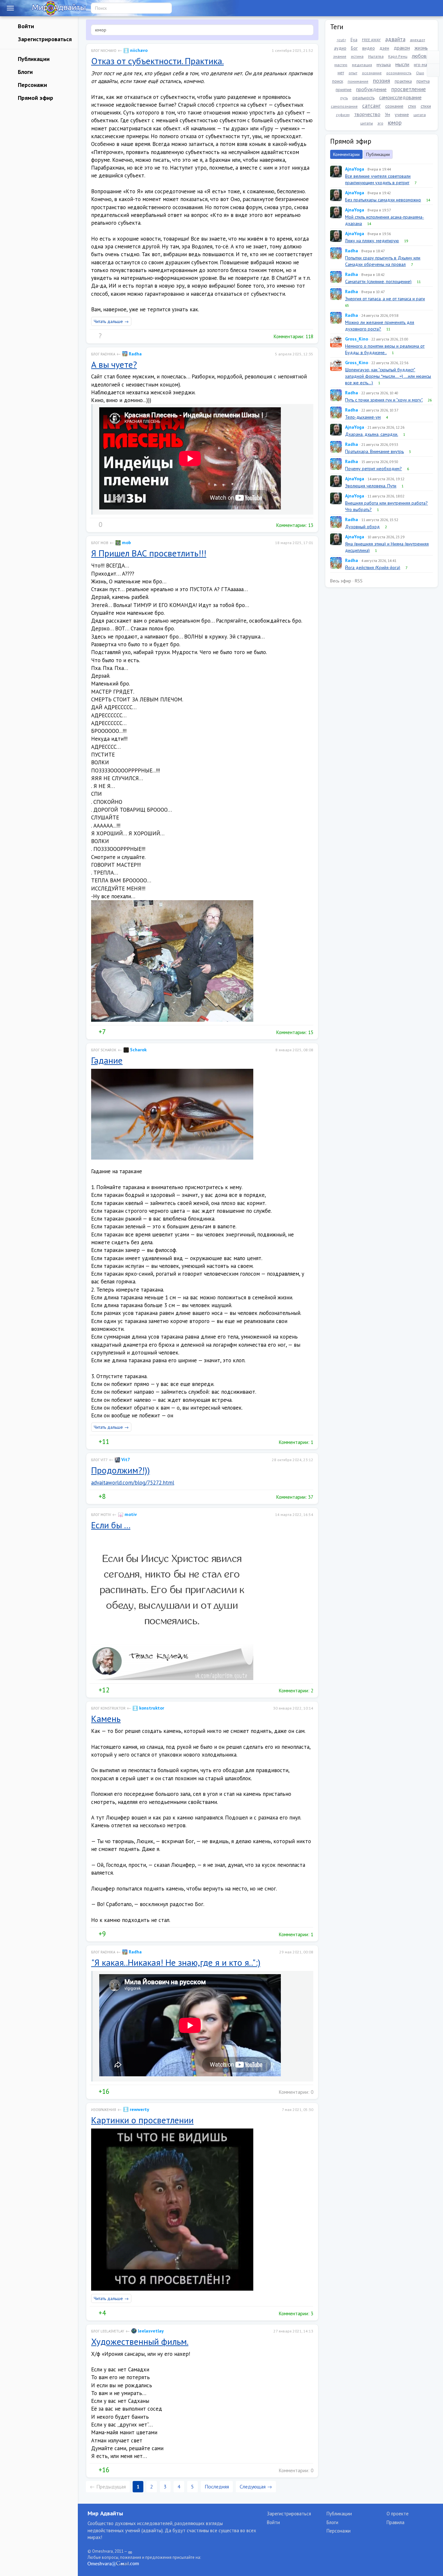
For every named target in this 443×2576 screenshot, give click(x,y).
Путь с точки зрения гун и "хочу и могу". (384, 400)
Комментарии (346, 154)
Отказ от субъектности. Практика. (157, 61)
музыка (384, 65)
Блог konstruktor (108, 1708)
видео (369, 48)
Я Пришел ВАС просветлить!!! (149, 553)
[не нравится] (107, 336)
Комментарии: (293, 336)
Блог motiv (101, 1515)
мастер (341, 65)
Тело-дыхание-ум (363, 417)
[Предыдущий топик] (433, 57)
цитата (420, 115)
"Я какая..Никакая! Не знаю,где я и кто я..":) (176, 1962)
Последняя (217, 2487)
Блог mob (100, 543)
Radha (135, 354)
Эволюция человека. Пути (371, 486)
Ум (388, 114)
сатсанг (371, 106)
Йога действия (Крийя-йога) (373, 567)
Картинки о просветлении (142, 2120)
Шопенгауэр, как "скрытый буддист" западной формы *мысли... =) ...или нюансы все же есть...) (388, 376)
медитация (362, 65)
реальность (364, 98)
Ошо (420, 73)
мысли (402, 64)
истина (357, 56)
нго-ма (420, 65)
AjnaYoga (355, 169)
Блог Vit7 (99, 1460)
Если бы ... (111, 1525)
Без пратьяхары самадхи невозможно (383, 200)
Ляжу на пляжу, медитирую (372, 241)
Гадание (107, 1060)
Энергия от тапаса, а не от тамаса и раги (385, 299)
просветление (408, 89)
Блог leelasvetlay (108, 2331)
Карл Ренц (398, 56)
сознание (394, 106)
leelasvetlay (150, 2331)
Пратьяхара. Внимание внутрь (374, 451)
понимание (358, 81)
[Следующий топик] (433, 70)
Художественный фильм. (140, 2341)
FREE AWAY (371, 40)
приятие (344, 89)
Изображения (104, 2110)
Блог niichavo (104, 51)
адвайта (395, 39)
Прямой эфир (35, 98)
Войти (25, 26)
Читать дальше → (111, 321)
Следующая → (256, 2487)
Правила (395, 2522)
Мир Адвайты (105, 2513)
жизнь (421, 48)
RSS (359, 581)
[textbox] (202, 30)
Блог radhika (103, 354)
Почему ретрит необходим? (373, 469)
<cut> (341, 40)
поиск (338, 81)
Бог (354, 48)
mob (126, 543)
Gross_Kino (357, 339)
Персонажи (32, 85)
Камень (106, 1718)
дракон (402, 48)
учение (402, 114)
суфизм (343, 115)
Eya (354, 40)
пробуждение (371, 89)
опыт (353, 73)
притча (423, 81)
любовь (420, 56)
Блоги (24, 72)
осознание (372, 73)
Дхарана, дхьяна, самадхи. (371, 434)
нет (341, 73)
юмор (395, 122)
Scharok (138, 1050)
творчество (367, 114)
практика (403, 81)
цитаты (367, 123)
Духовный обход (362, 527)
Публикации (33, 59)
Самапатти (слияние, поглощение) (378, 281)
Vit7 (125, 1460)
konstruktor (151, 1708)
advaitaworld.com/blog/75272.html (133, 1483)
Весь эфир (341, 581)
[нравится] (94, 336)
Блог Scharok (104, 1050)
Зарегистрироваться (44, 39)
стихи (426, 106)
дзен (384, 48)
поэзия (382, 81)
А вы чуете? (114, 364)
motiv (130, 1514)
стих (412, 106)
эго (380, 123)
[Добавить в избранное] (120, 336)
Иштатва (376, 56)
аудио (340, 48)
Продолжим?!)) (120, 1470)
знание (340, 56)
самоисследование (400, 97)
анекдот (418, 40)
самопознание (344, 106)
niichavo (138, 50)
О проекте (398, 2514)
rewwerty (139, 2109)
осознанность (399, 73)
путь (344, 98)
